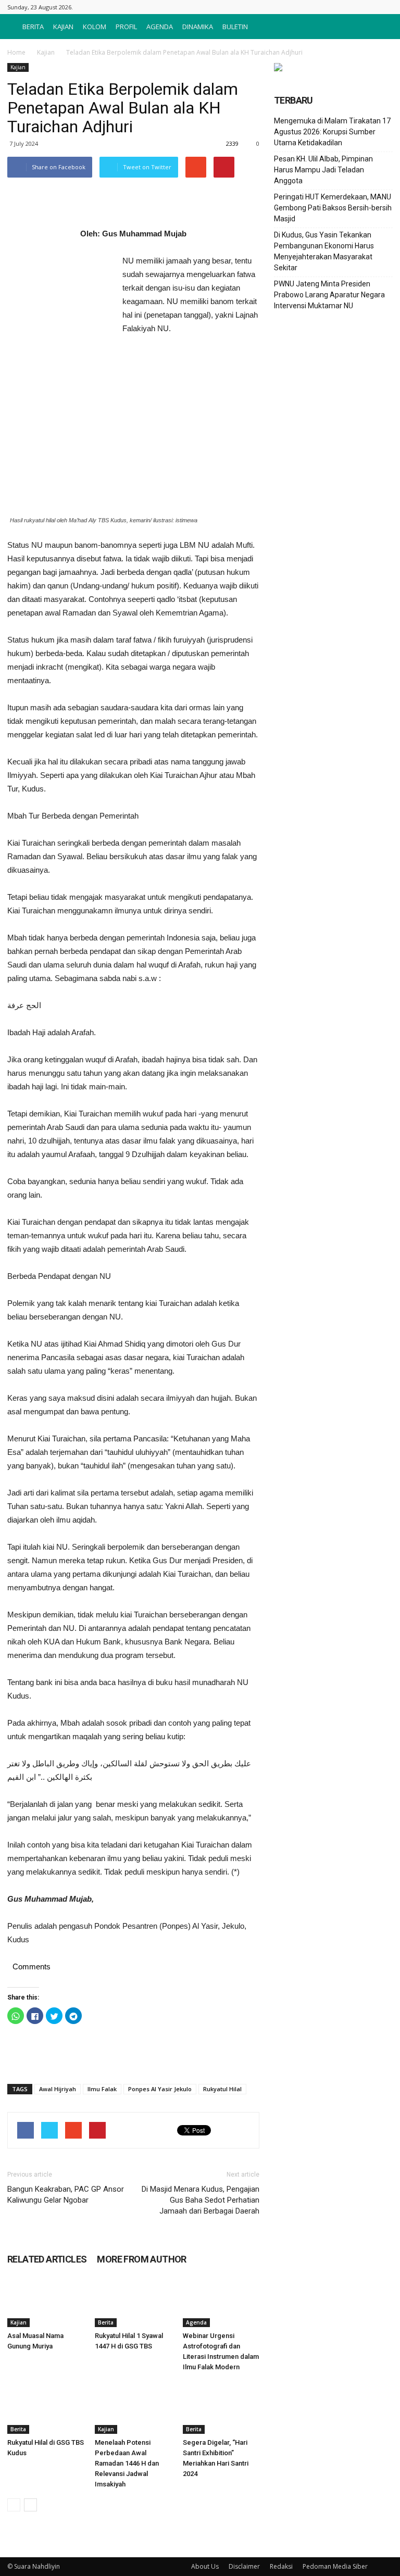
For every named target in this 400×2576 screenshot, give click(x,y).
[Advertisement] (59, 311)
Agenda (196, 2322)
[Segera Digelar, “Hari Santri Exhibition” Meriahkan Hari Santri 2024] (221, 2408)
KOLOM (95, 27)
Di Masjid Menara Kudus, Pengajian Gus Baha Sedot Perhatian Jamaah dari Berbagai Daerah (201, 2200)
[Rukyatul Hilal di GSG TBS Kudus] (46, 2408)
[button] (380, 27)
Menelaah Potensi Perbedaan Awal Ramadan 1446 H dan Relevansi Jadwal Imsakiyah (127, 2463)
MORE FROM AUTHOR (141, 2259)
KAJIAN (63, 27)
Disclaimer (244, 2566)
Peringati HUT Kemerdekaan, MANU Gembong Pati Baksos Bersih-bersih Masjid (333, 208)
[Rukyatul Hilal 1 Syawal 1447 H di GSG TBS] (133, 2301)
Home (16, 52)
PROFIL (126, 27)
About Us (205, 2566)
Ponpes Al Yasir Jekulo (160, 2089)
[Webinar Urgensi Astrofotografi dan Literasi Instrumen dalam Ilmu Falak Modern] (221, 2301)
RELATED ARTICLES (47, 2259)
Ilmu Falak (102, 2089)
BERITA (33, 27)
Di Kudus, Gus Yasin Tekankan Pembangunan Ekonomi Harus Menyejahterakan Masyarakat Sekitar (324, 251)
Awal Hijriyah (58, 2089)
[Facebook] (385, 7)
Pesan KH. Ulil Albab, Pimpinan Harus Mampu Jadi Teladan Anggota (323, 170)
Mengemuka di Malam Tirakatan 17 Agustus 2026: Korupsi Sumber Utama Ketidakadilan (332, 132)
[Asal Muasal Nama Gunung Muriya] (46, 2301)
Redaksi (281, 2566)
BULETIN (235, 27)
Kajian (46, 52)
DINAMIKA (198, 27)
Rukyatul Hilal (222, 2089)
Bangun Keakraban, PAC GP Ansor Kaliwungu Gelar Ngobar (66, 2195)
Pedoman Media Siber (335, 2566)
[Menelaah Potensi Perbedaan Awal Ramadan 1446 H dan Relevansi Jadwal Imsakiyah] (133, 2408)
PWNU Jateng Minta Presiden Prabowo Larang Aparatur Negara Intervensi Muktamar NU (329, 295)
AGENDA (160, 27)
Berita (106, 2322)
